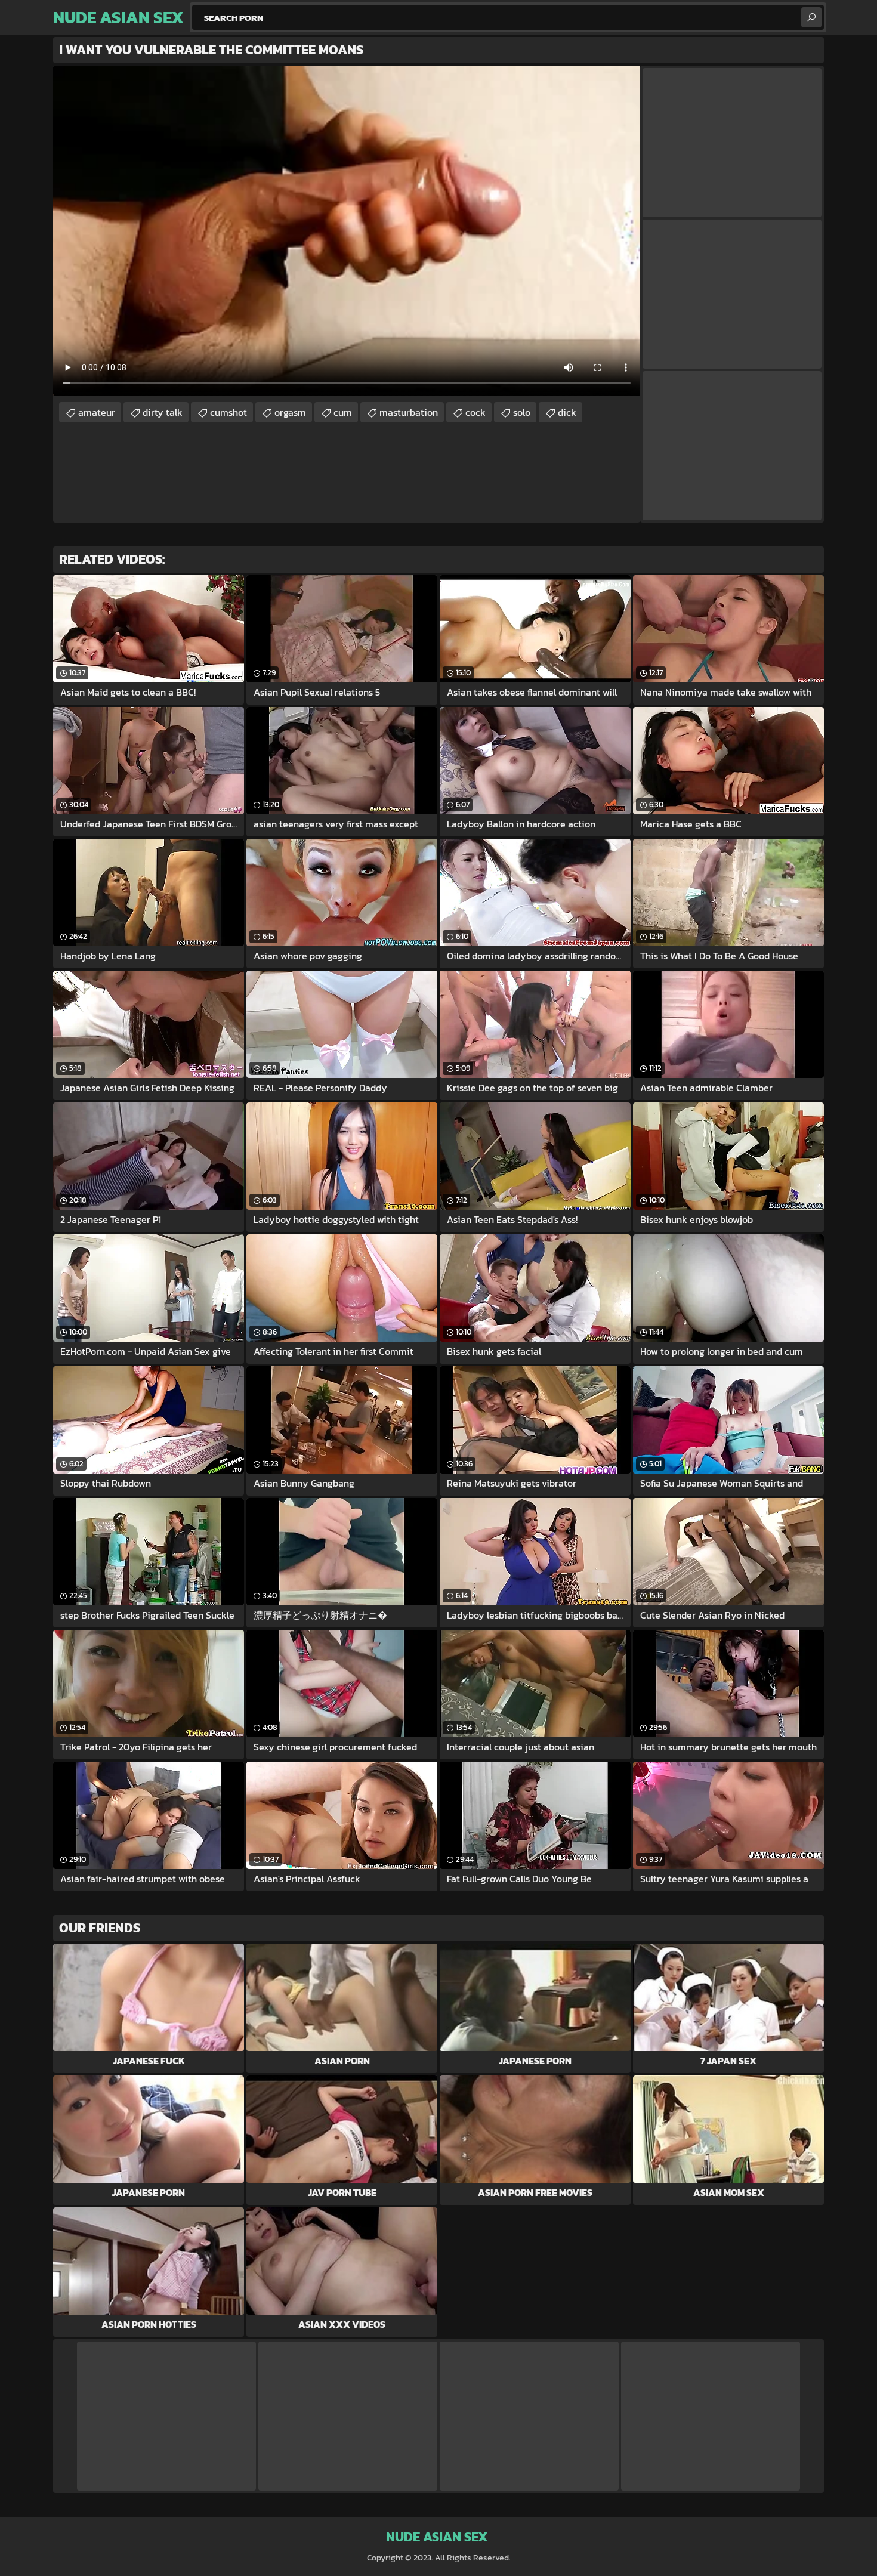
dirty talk (163, 412)
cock (475, 412)
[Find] (811, 17)
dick (567, 412)
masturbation (409, 412)
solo (522, 412)
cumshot (228, 412)
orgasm (290, 412)
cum (343, 412)
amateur (97, 412)
